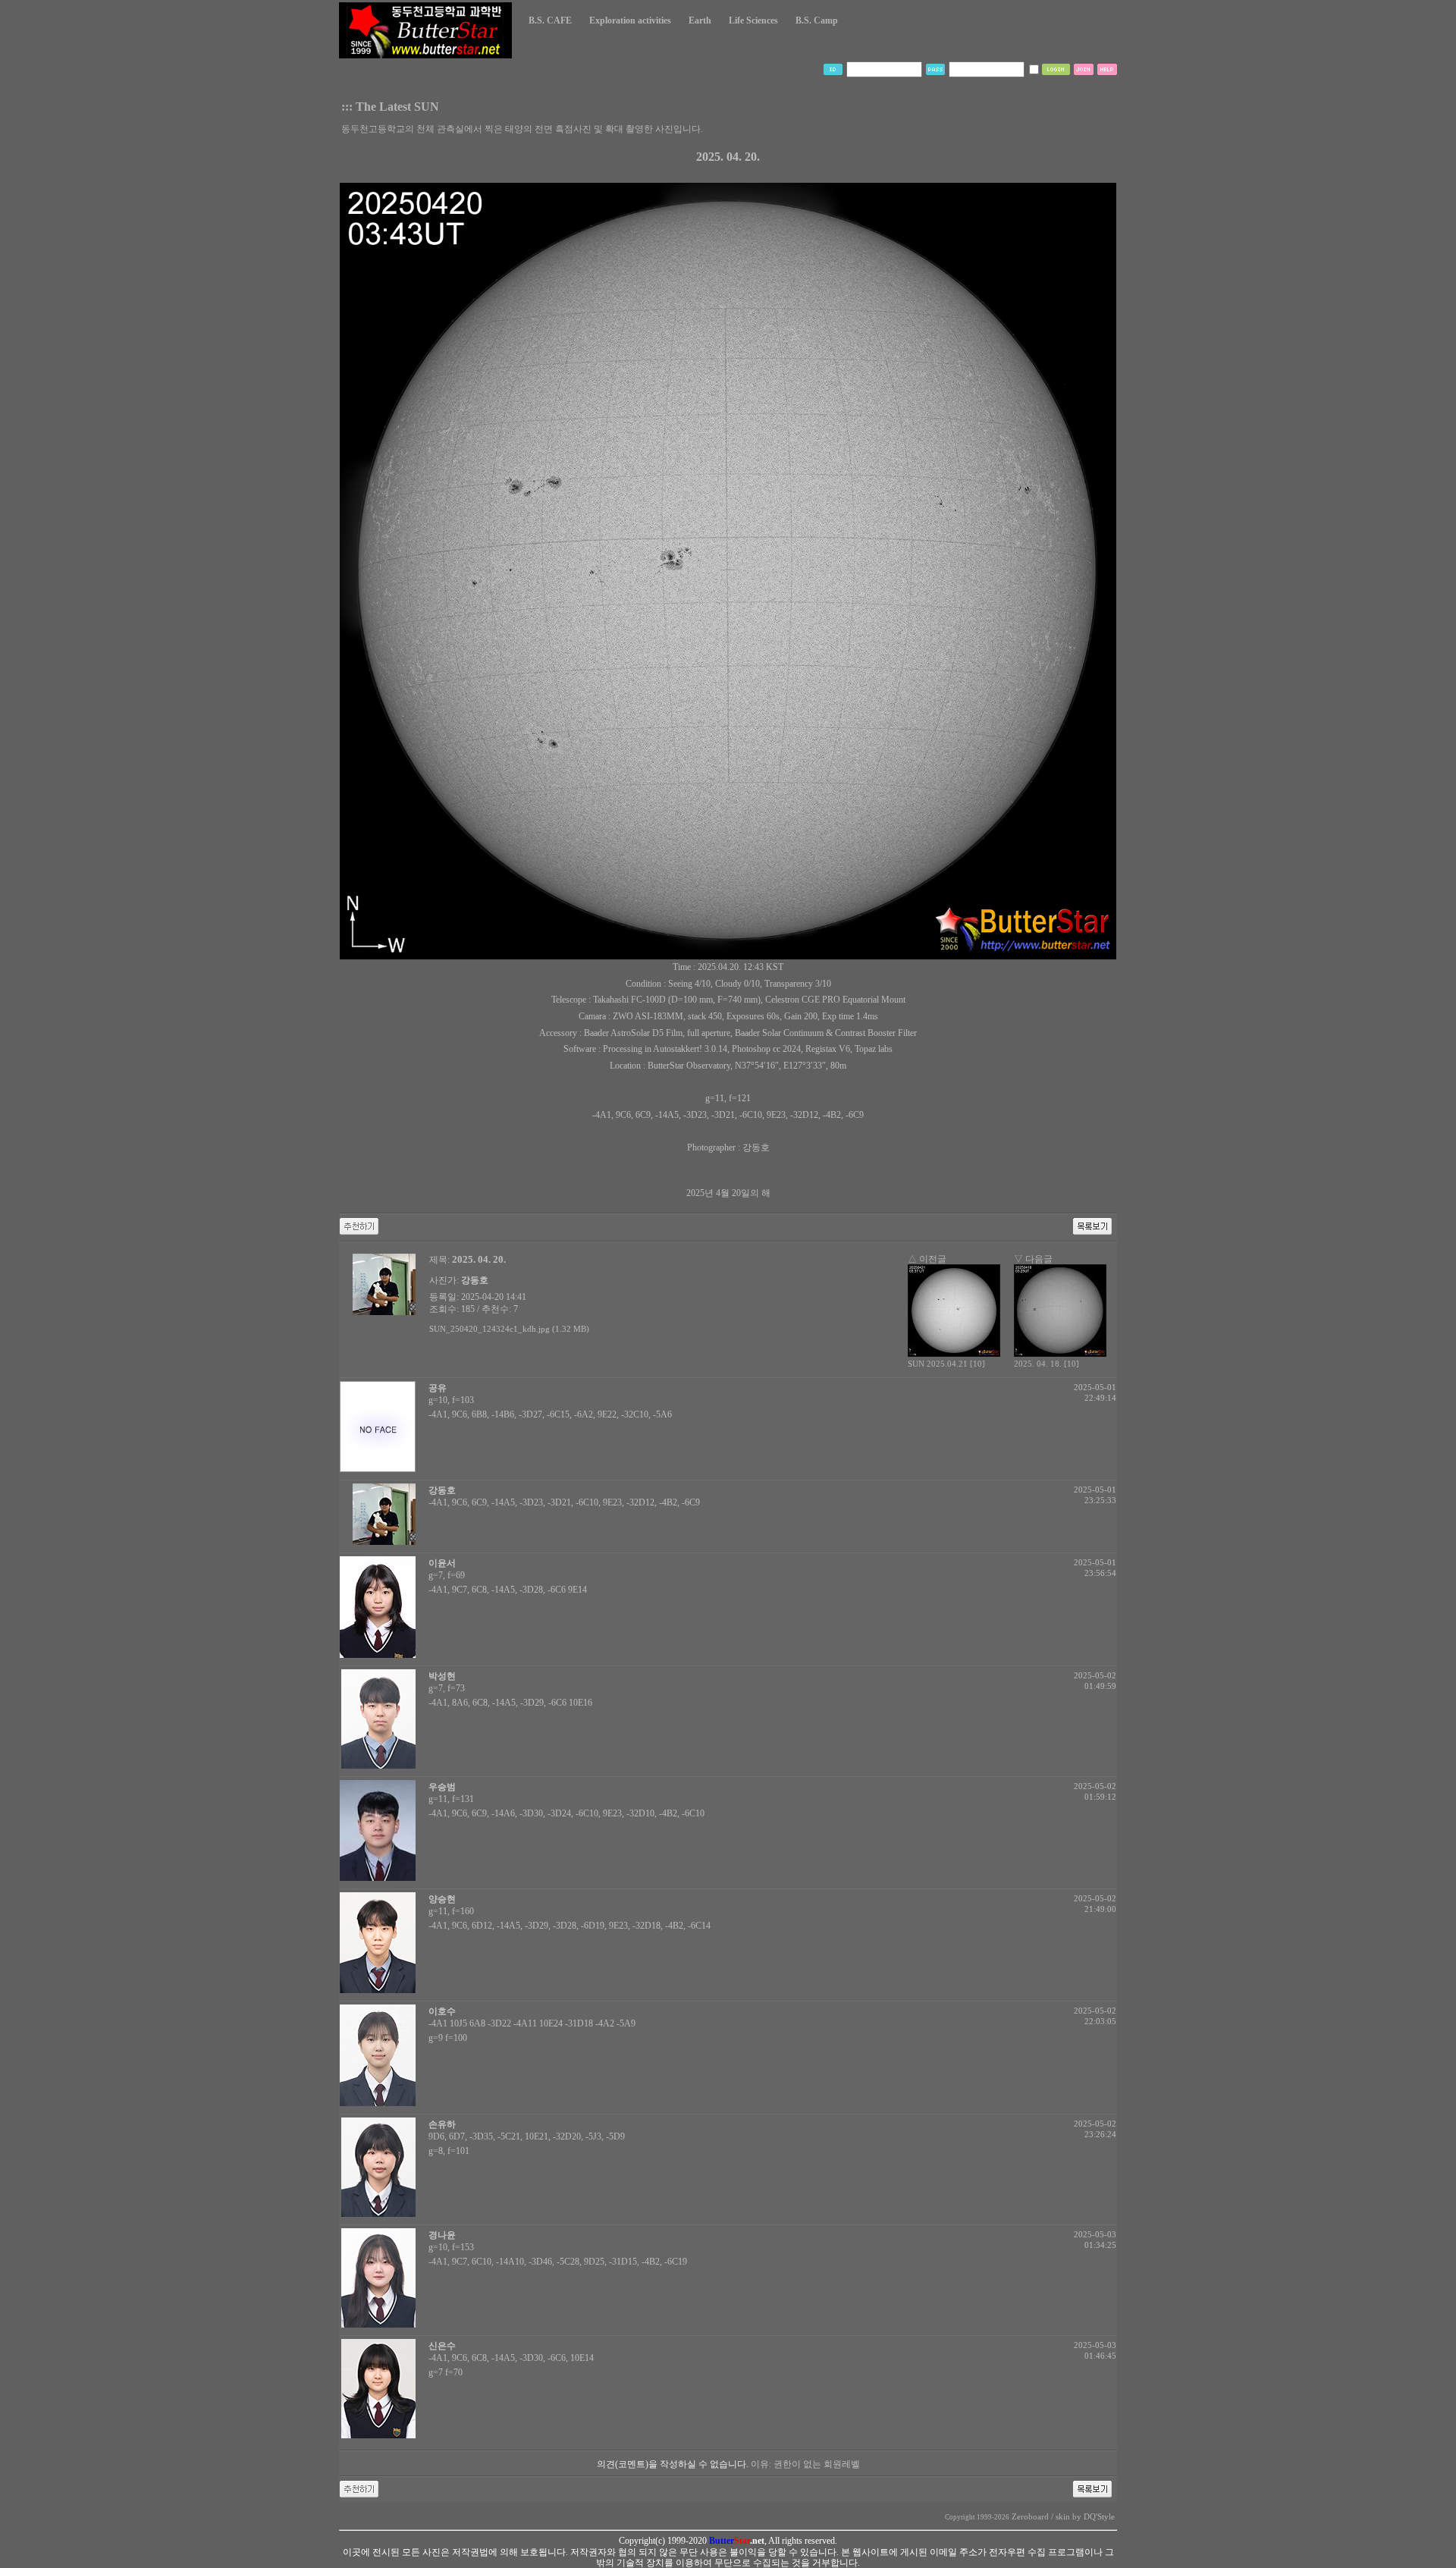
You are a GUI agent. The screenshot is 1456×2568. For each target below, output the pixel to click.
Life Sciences (753, 20)
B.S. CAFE (550, 20)
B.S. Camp (817, 20)
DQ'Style (1099, 2517)
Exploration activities (630, 20)
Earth (700, 20)
